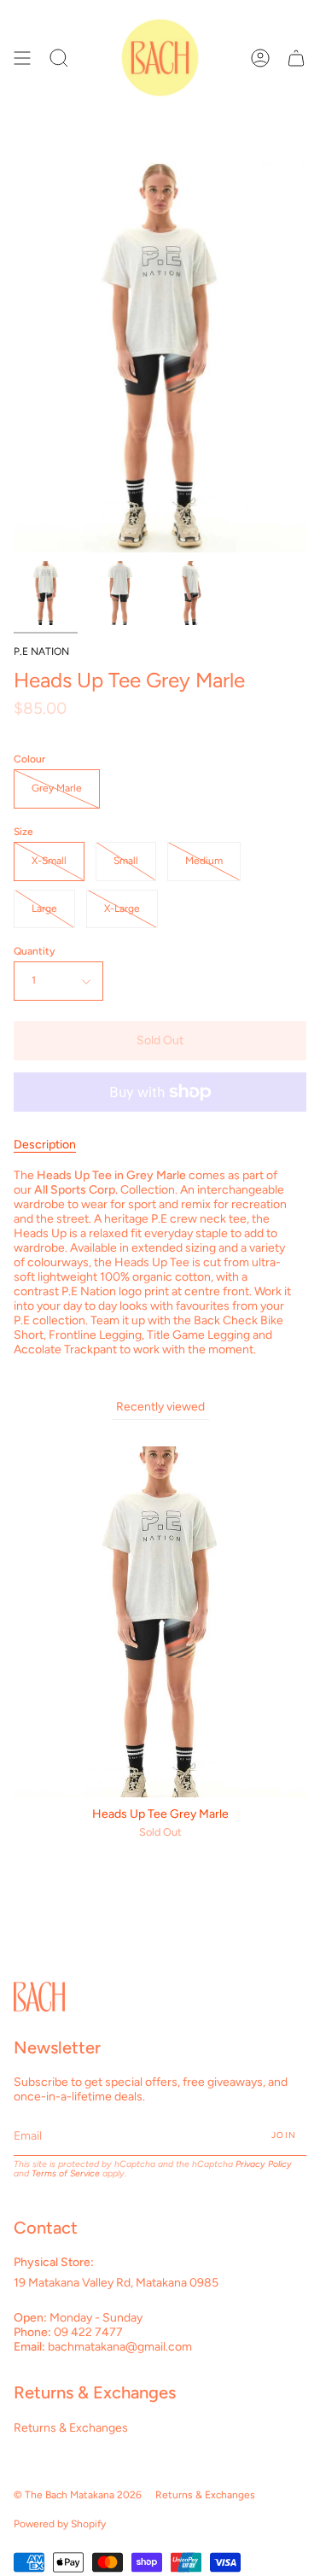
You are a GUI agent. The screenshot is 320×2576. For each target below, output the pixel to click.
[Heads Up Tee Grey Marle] (46, 593)
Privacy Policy (264, 2164)
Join (284, 2135)
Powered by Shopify (60, 2524)
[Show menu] (22, 58)
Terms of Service (66, 2173)
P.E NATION (41, 651)
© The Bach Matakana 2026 (78, 2495)
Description (45, 1145)
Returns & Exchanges (71, 2428)
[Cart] (296, 58)
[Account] (260, 58)
